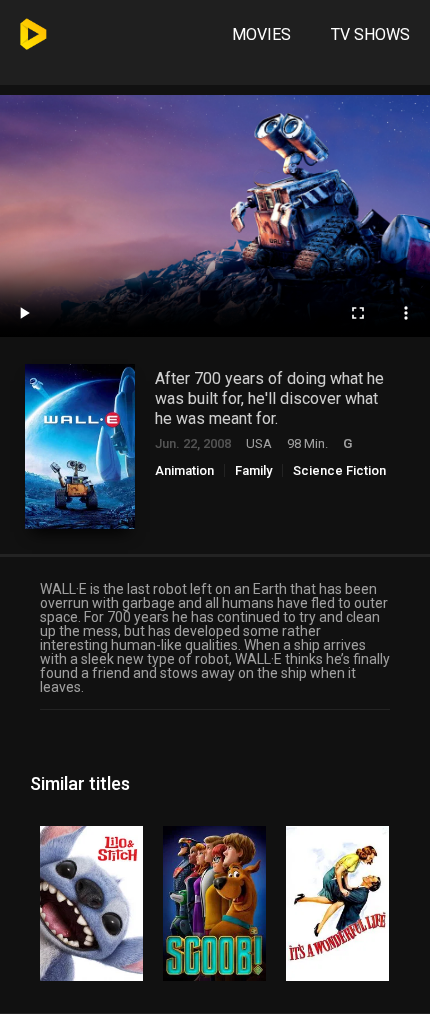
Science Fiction (339, 470)
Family (253, 470)
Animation (184, 470)
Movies (261, 34)
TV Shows (370, 34)
